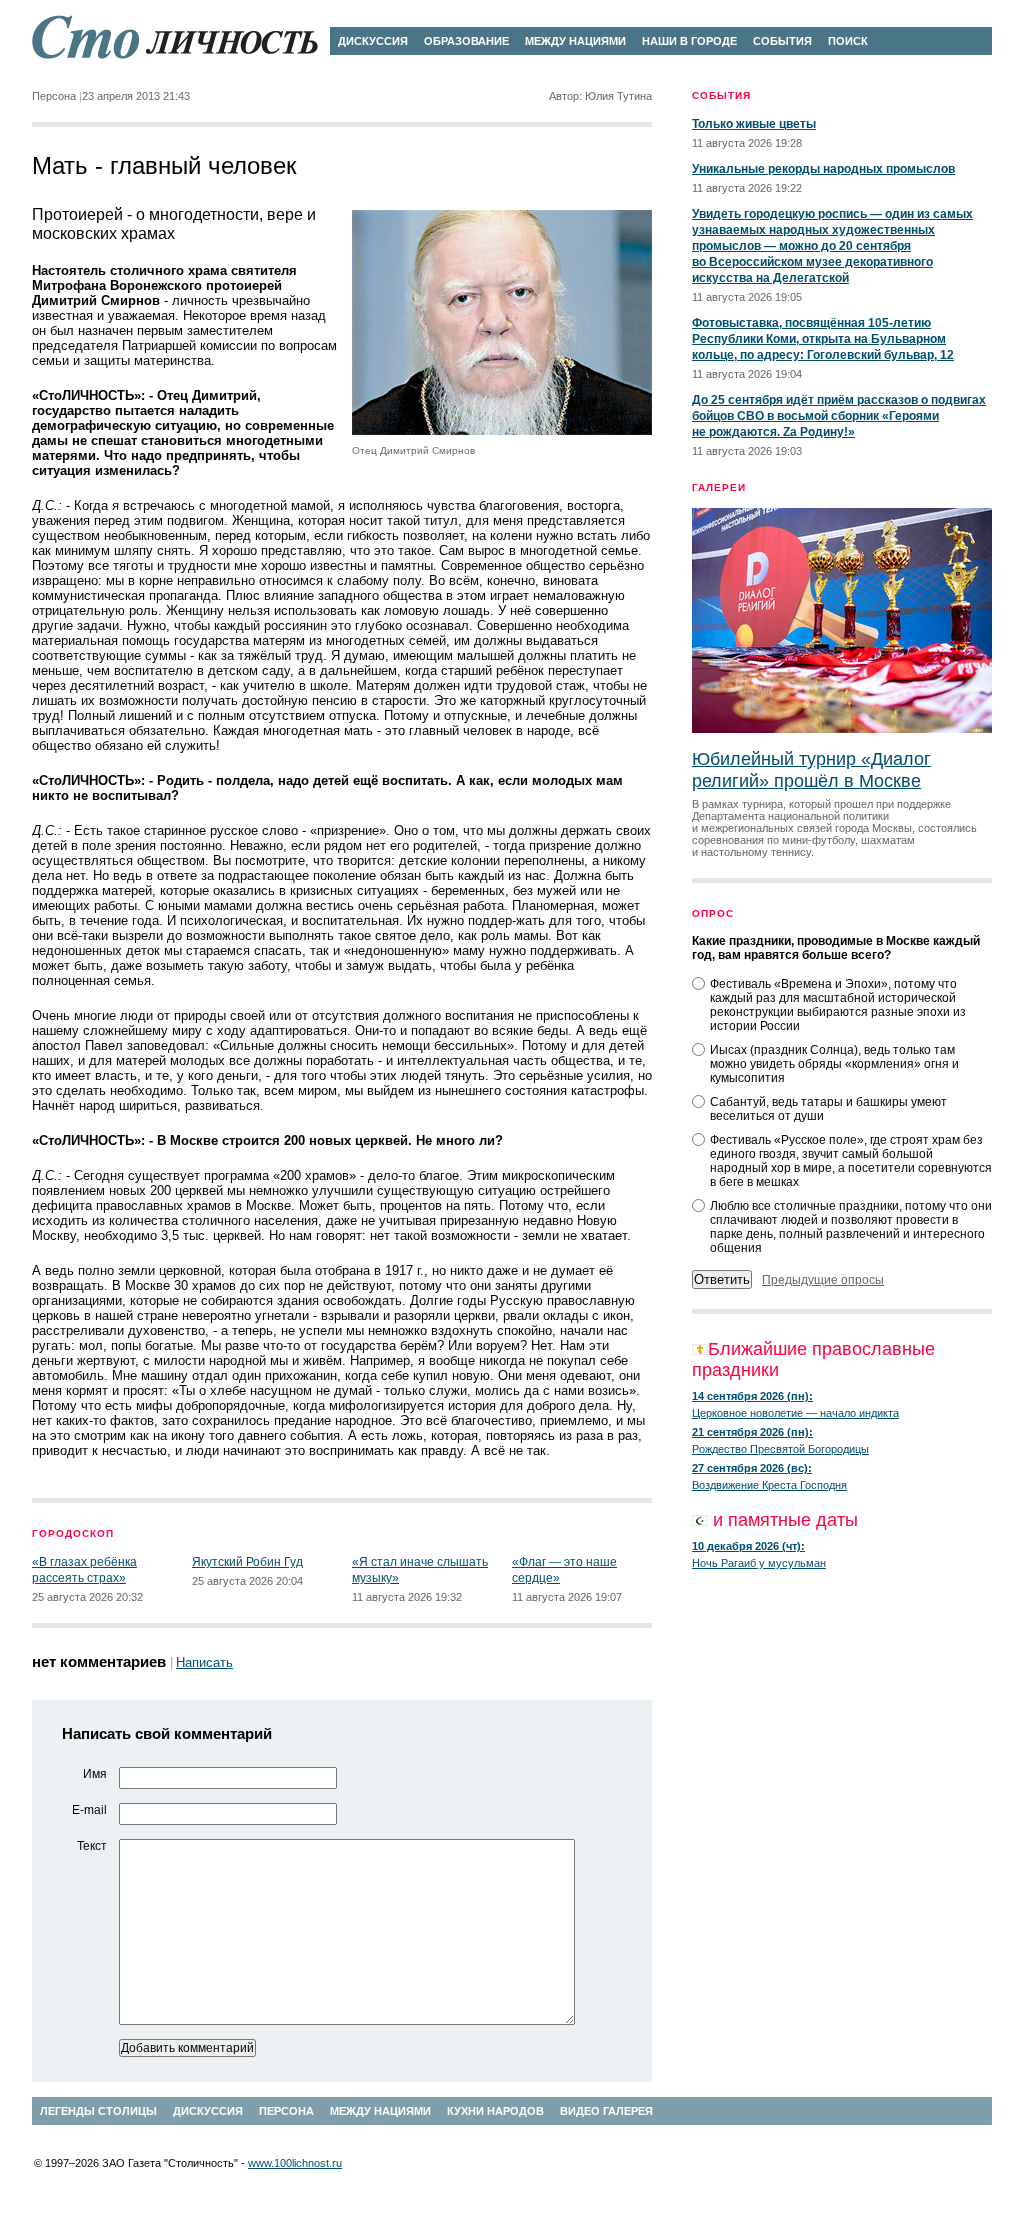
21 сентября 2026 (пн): (752, 1432)
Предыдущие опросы (823, 1280)
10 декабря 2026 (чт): (748, 1546)
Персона (286, 2111)
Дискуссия (373, 41)
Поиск (848, 41)
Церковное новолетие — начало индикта (795, 1413)
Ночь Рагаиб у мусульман (759, 1563)
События (782, 41)
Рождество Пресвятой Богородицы (780, 1449)
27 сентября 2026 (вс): (752, 1468)
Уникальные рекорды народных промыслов (823, 169)
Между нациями (575, 41)
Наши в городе (689, 41)
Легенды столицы (98, 2111)
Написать (204, 1662)
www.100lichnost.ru (295, 2163)
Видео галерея (606, 2111)
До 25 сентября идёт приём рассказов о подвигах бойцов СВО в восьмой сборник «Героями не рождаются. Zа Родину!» (839, 416)
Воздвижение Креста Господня (769, 1485)
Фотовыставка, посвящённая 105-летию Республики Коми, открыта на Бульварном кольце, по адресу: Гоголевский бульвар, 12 (823, 339)
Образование (466, 41)
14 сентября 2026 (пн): (752, 1396)
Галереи (719, 487)
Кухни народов (495, 2111)
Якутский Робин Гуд (247, 1562)
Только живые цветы (754, 124)
